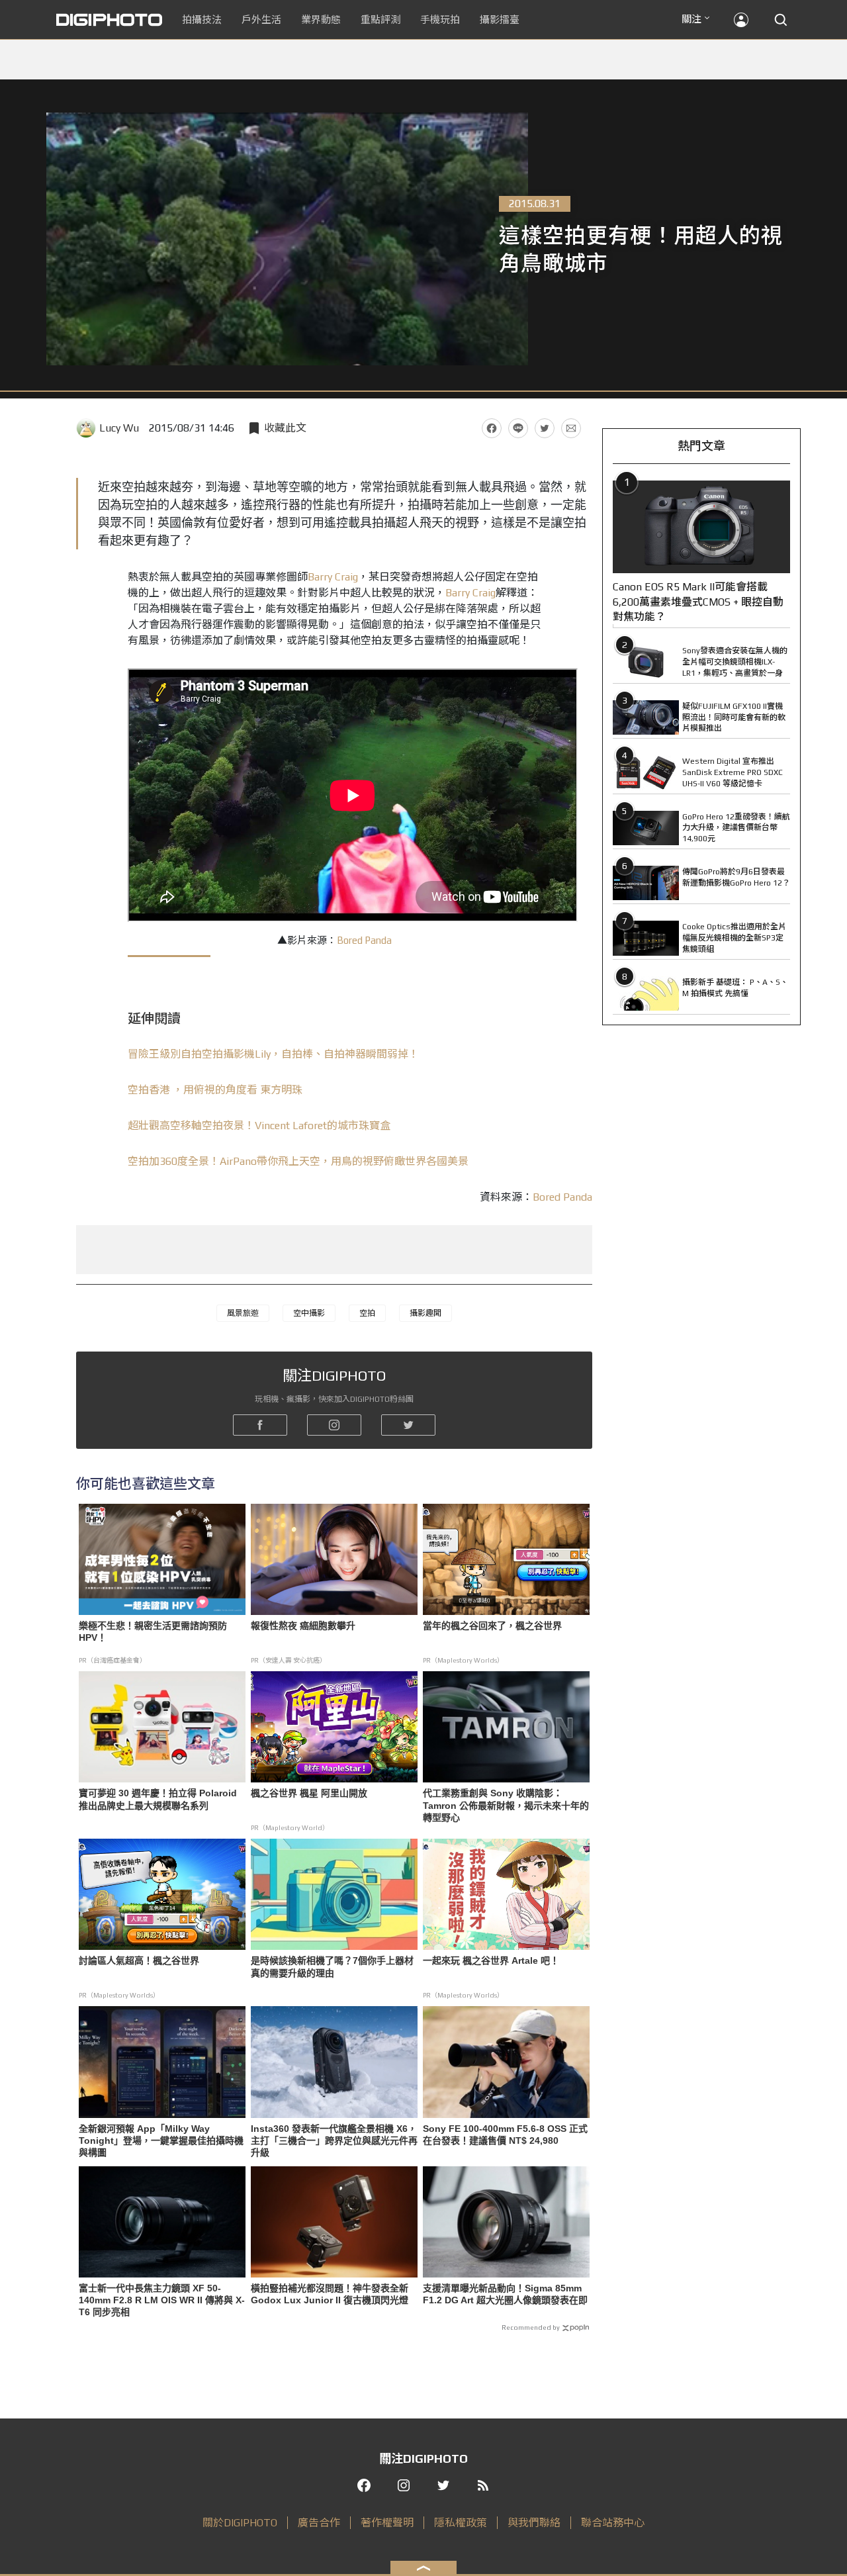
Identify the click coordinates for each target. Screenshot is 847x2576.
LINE (518, 428)
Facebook (492, 428)
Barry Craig (333, 577)
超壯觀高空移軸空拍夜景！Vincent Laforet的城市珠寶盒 (259, 1126)
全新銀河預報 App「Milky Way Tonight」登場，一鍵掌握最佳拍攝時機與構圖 (161, 2140)
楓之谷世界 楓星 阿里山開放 (309, 1793)
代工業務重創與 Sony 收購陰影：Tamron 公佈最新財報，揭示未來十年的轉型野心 (506, 1805)
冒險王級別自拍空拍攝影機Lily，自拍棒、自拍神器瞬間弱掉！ (273, 1054)
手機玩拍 (440, 20)
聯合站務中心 (613, 2523)
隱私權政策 (461, 2523)
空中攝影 (309, 1313)
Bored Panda (364, 940)
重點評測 (380, 20)
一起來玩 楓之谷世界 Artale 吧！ (491, 1960)
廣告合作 (319, 2523)
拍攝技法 (202, 20)
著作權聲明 (387, 2523)
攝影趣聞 (425, 1313)
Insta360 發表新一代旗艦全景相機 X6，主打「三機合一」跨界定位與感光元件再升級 (334, 2140)
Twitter (545, 428)
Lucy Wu (119, 428)
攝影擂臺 (500, 20)
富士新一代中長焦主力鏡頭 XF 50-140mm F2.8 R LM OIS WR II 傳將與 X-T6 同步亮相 (162, 2300)
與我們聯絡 (534, 2523)
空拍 (367, 1313)
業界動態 (321, 20)
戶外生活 (261, 20)
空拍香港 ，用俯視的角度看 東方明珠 (215, 1090)
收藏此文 (285, 428)
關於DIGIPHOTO (240, 2523)
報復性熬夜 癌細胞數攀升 (303, 1626)
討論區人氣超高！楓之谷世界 (139, 1960)
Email (571, 428)
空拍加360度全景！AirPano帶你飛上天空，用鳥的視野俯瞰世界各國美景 (298, 1161)
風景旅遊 (243, 1313)
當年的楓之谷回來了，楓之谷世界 (492, 1626)
